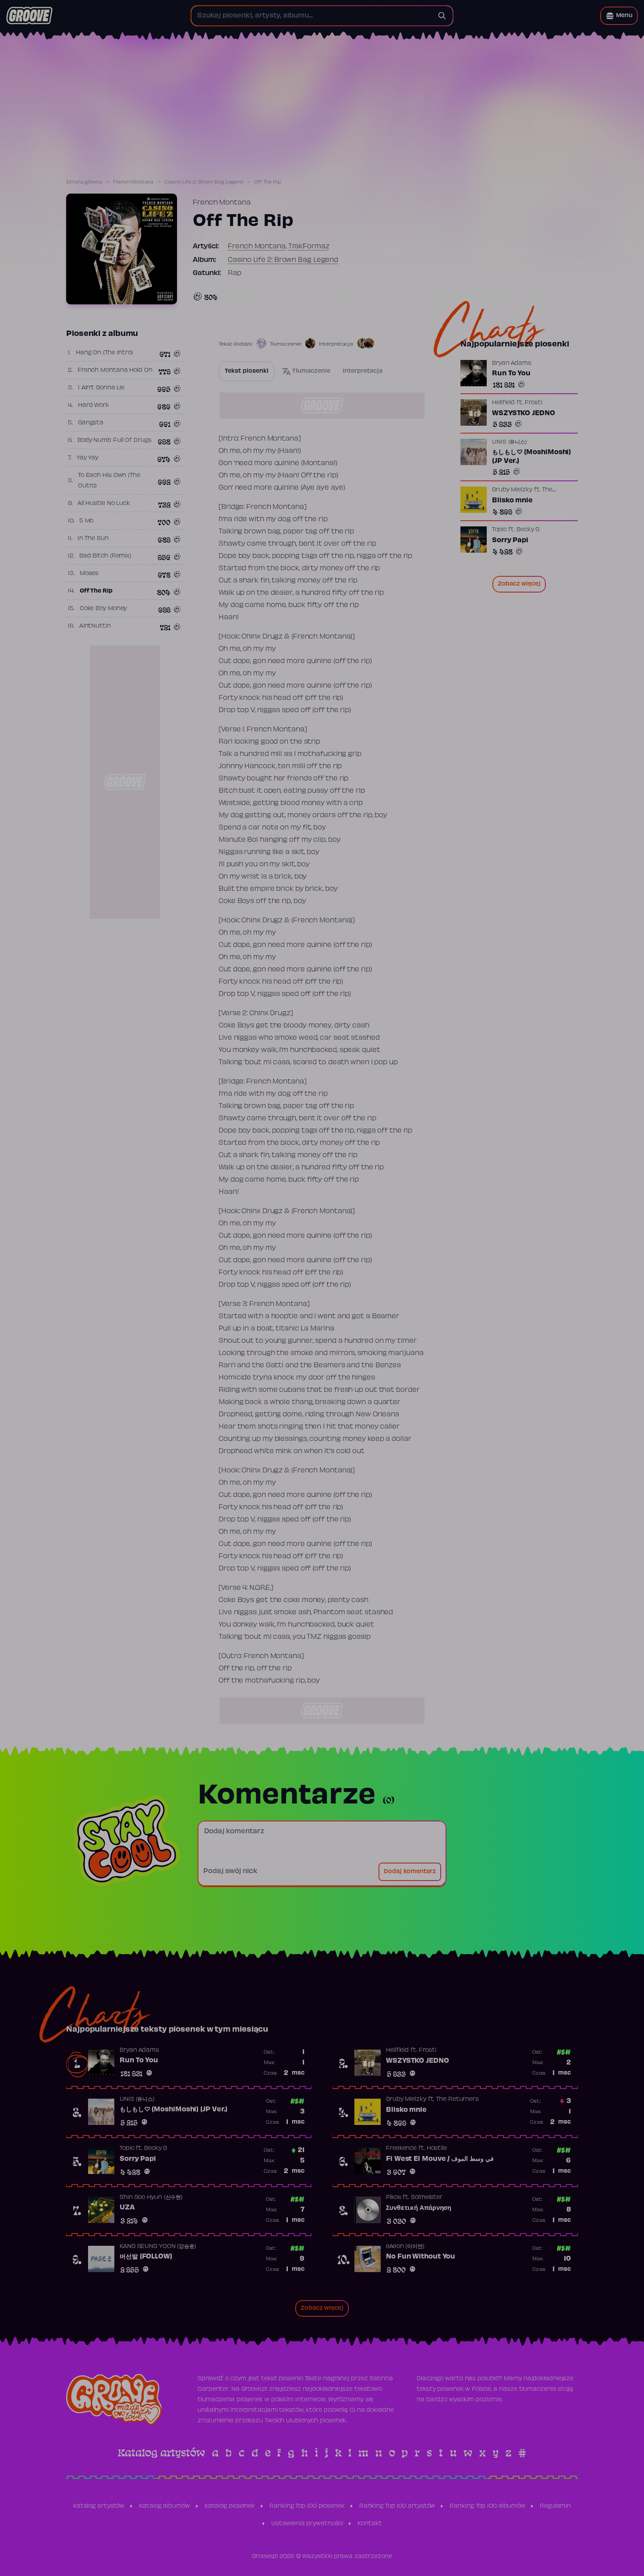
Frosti (534, 403)
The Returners (457, 2100)
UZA (127, 2208)
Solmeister (427, 2198)
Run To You (511, 374)
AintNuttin (95, 626)
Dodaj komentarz (410, 1872)
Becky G (528, 530)
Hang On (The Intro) (104, 353)
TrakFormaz (309, 247)
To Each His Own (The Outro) (109, 481)
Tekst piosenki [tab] (247, 371)
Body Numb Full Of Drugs (115, 441)
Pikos (394, 2198)
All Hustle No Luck (104, 504)
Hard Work (94, 406)
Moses (89, 574)
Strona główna (84, 182)
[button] (619, 16)
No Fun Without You (421, 2257)
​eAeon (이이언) (405, 2247)
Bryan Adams (512, 363)
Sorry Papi (510, 540)
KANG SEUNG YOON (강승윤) (158, 2247)
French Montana (133, 182)
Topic (499, 530)
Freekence (401, 2149)
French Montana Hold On (115, 371)
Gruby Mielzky (512, 490)
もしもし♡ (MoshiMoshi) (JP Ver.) (531, 457)
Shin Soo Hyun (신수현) (151, 2198)
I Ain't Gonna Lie (101, 388)
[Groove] (29, 16)
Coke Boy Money (103, 609)
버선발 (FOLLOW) (146, 2257)
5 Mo (87, 521)
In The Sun (93, 539)
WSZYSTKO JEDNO (524, 413)
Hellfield (503, 403)
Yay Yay (87, 458)
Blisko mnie (512, 501)
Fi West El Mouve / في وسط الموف (440, 2159)
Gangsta (91, 423)
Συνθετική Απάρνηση (419, 2208)
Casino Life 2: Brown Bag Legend (204, 182)
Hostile (437, 2149)
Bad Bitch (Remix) (105, 556)
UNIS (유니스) (510, 442)
